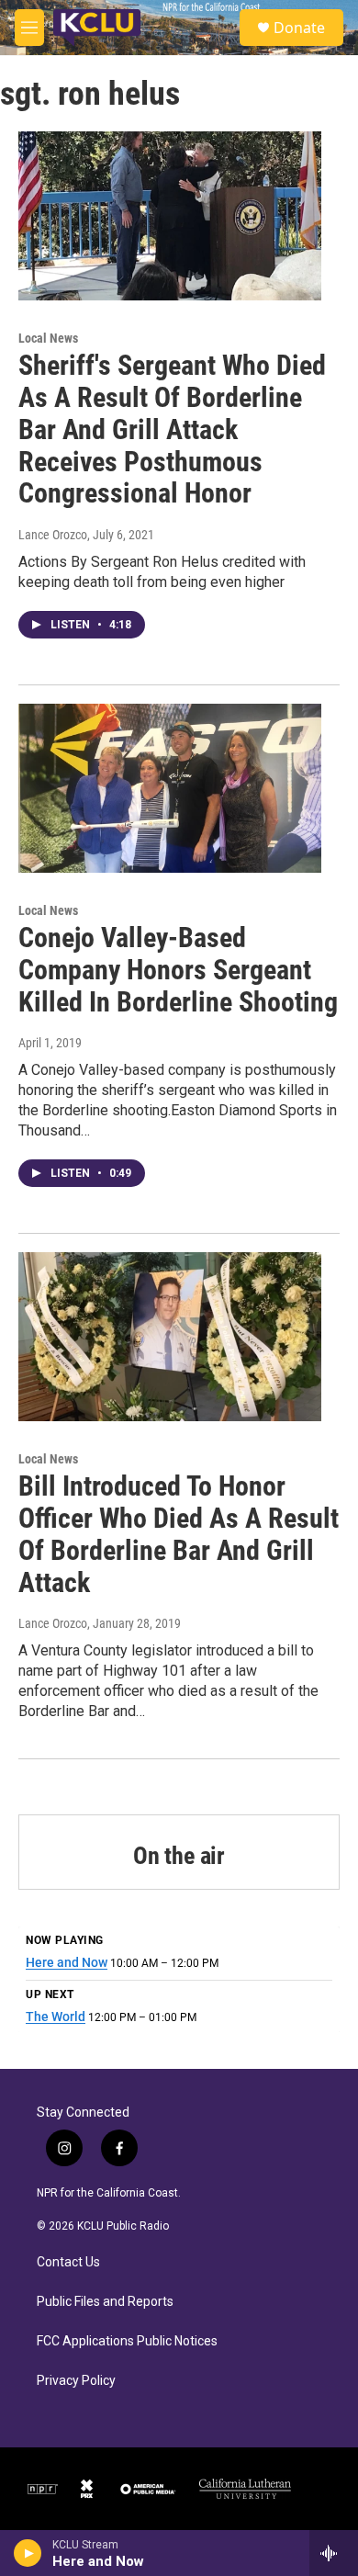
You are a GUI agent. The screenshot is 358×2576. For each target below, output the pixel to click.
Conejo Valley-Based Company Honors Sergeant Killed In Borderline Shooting (178, 970)
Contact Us (68, 2262)
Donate (299, 28)
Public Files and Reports (105, 2302)
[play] (28, 2553)
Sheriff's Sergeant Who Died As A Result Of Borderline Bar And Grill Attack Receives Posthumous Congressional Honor (172, 429)
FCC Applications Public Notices (127, 2341)
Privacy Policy (76, 2381)
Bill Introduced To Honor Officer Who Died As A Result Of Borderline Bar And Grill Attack (179, 1534)
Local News (48, 338)
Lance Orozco (53, 535)
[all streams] (334, 2553)
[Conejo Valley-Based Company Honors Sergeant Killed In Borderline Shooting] (170, 788)
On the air (179, 1856)
